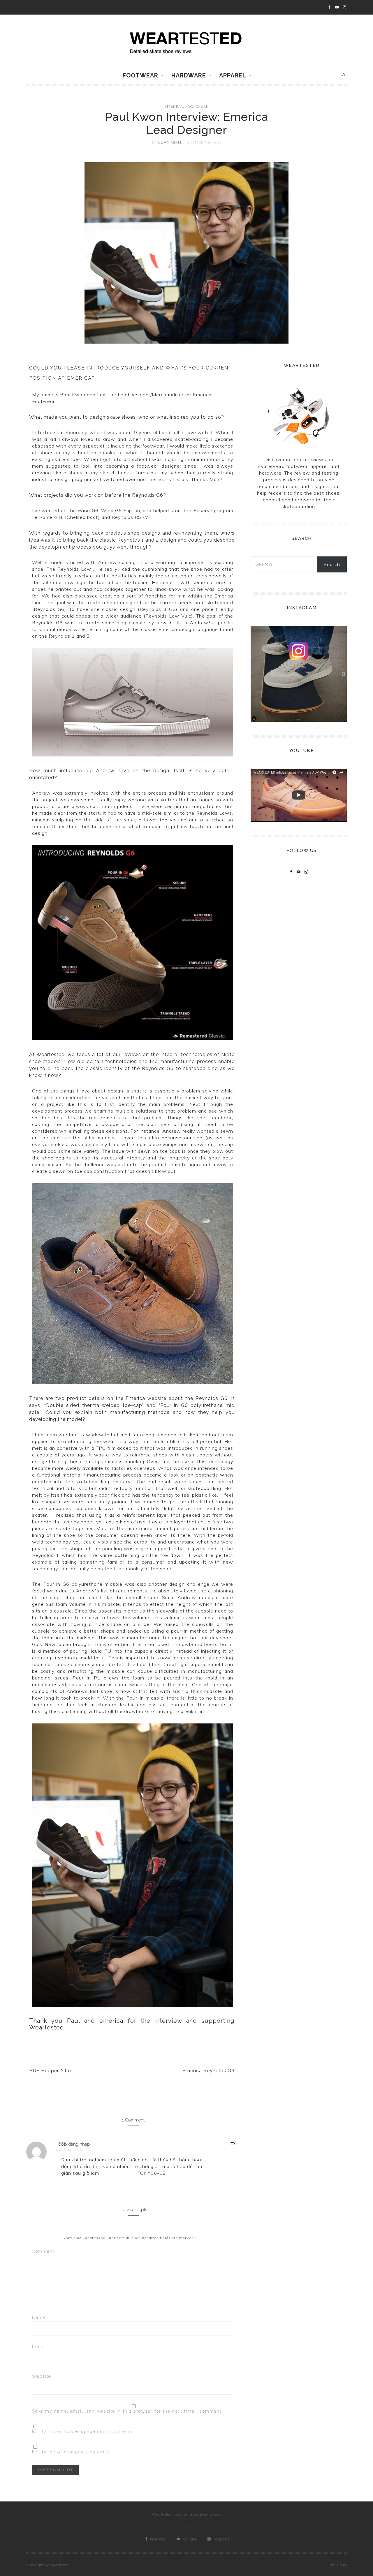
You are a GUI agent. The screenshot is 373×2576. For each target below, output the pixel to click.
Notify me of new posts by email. (72, 2452)
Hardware (189, 75)
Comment (45, 2251)
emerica (174, 106)
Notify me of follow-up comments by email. (85, 2432)
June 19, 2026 (69, 2150)
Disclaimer (338, 2565)
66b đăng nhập (74, 2144)
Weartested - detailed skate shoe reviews (187, 2514)
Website (42, 2376)
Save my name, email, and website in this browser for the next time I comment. (127, 2411)
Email (41, 2347)
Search (332, 564)
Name (41, 2317)
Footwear (140, 75)
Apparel (233, 75)
